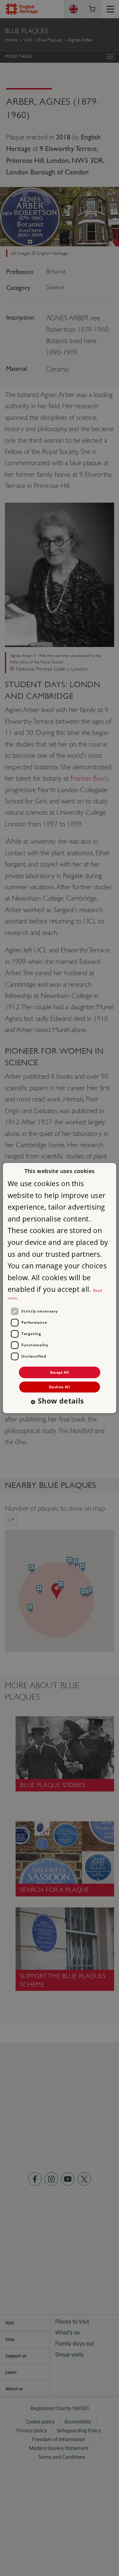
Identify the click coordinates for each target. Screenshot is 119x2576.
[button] (59, 1402)
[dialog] (60, 1288)
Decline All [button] (60, 1387)
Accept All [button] (60, 1372)
